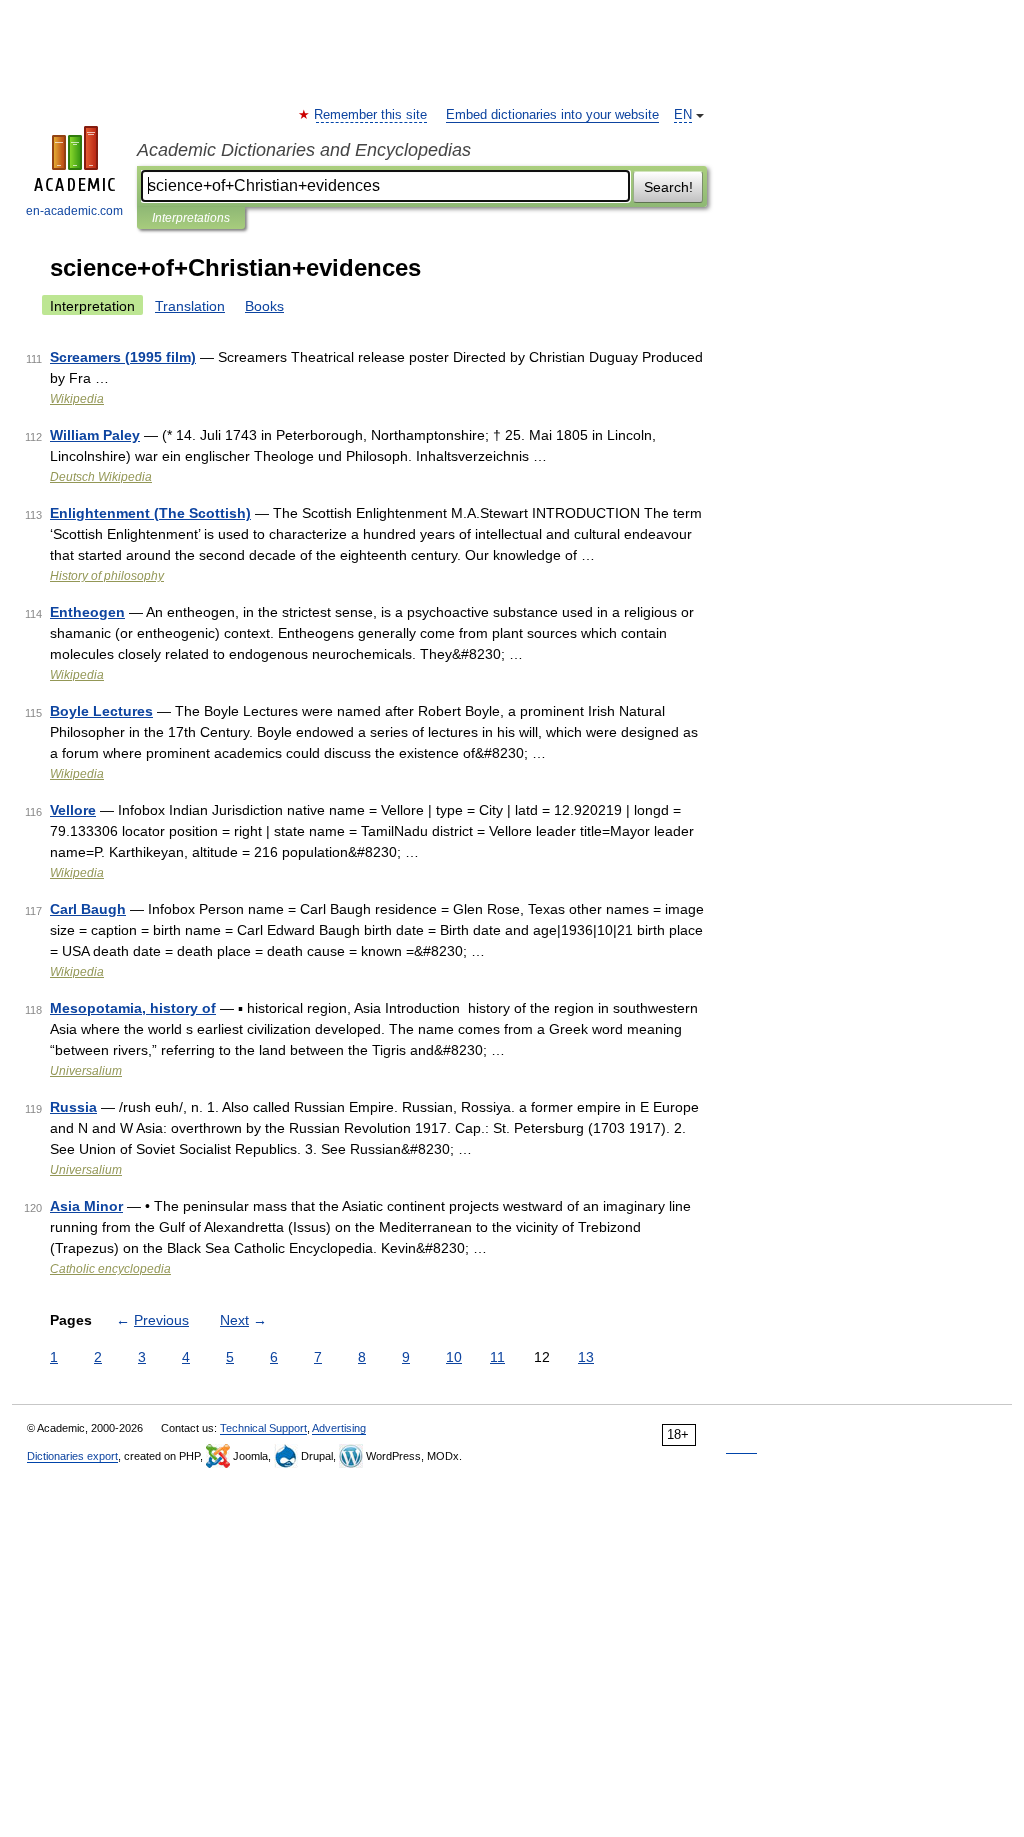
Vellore (73, 810)
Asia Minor (86, 1206)
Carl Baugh (88, 909)
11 (497, 1357)
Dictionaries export (72, 1456)
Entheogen (87, 612)
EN (683, 115)
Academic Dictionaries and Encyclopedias (304, 150)
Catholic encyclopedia (110, 1269)
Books (264, 306)
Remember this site (371, 115)
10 (454, 1357)
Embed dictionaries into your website (552, 115)
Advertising (339, 1428)
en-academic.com (74, 211)
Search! (668, 187)
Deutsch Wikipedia (101, 477)
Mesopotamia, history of (133, 1008)
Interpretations (191, 218)
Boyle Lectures (101, 711)
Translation (190, 306)
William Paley (95, 435)
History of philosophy (107, 576)
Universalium (86, 1071)
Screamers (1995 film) (123, 357)
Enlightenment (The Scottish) (150, 513)
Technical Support (263, 1428)
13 (586, 1357)
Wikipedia (77, 399)
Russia (73, 1107)
